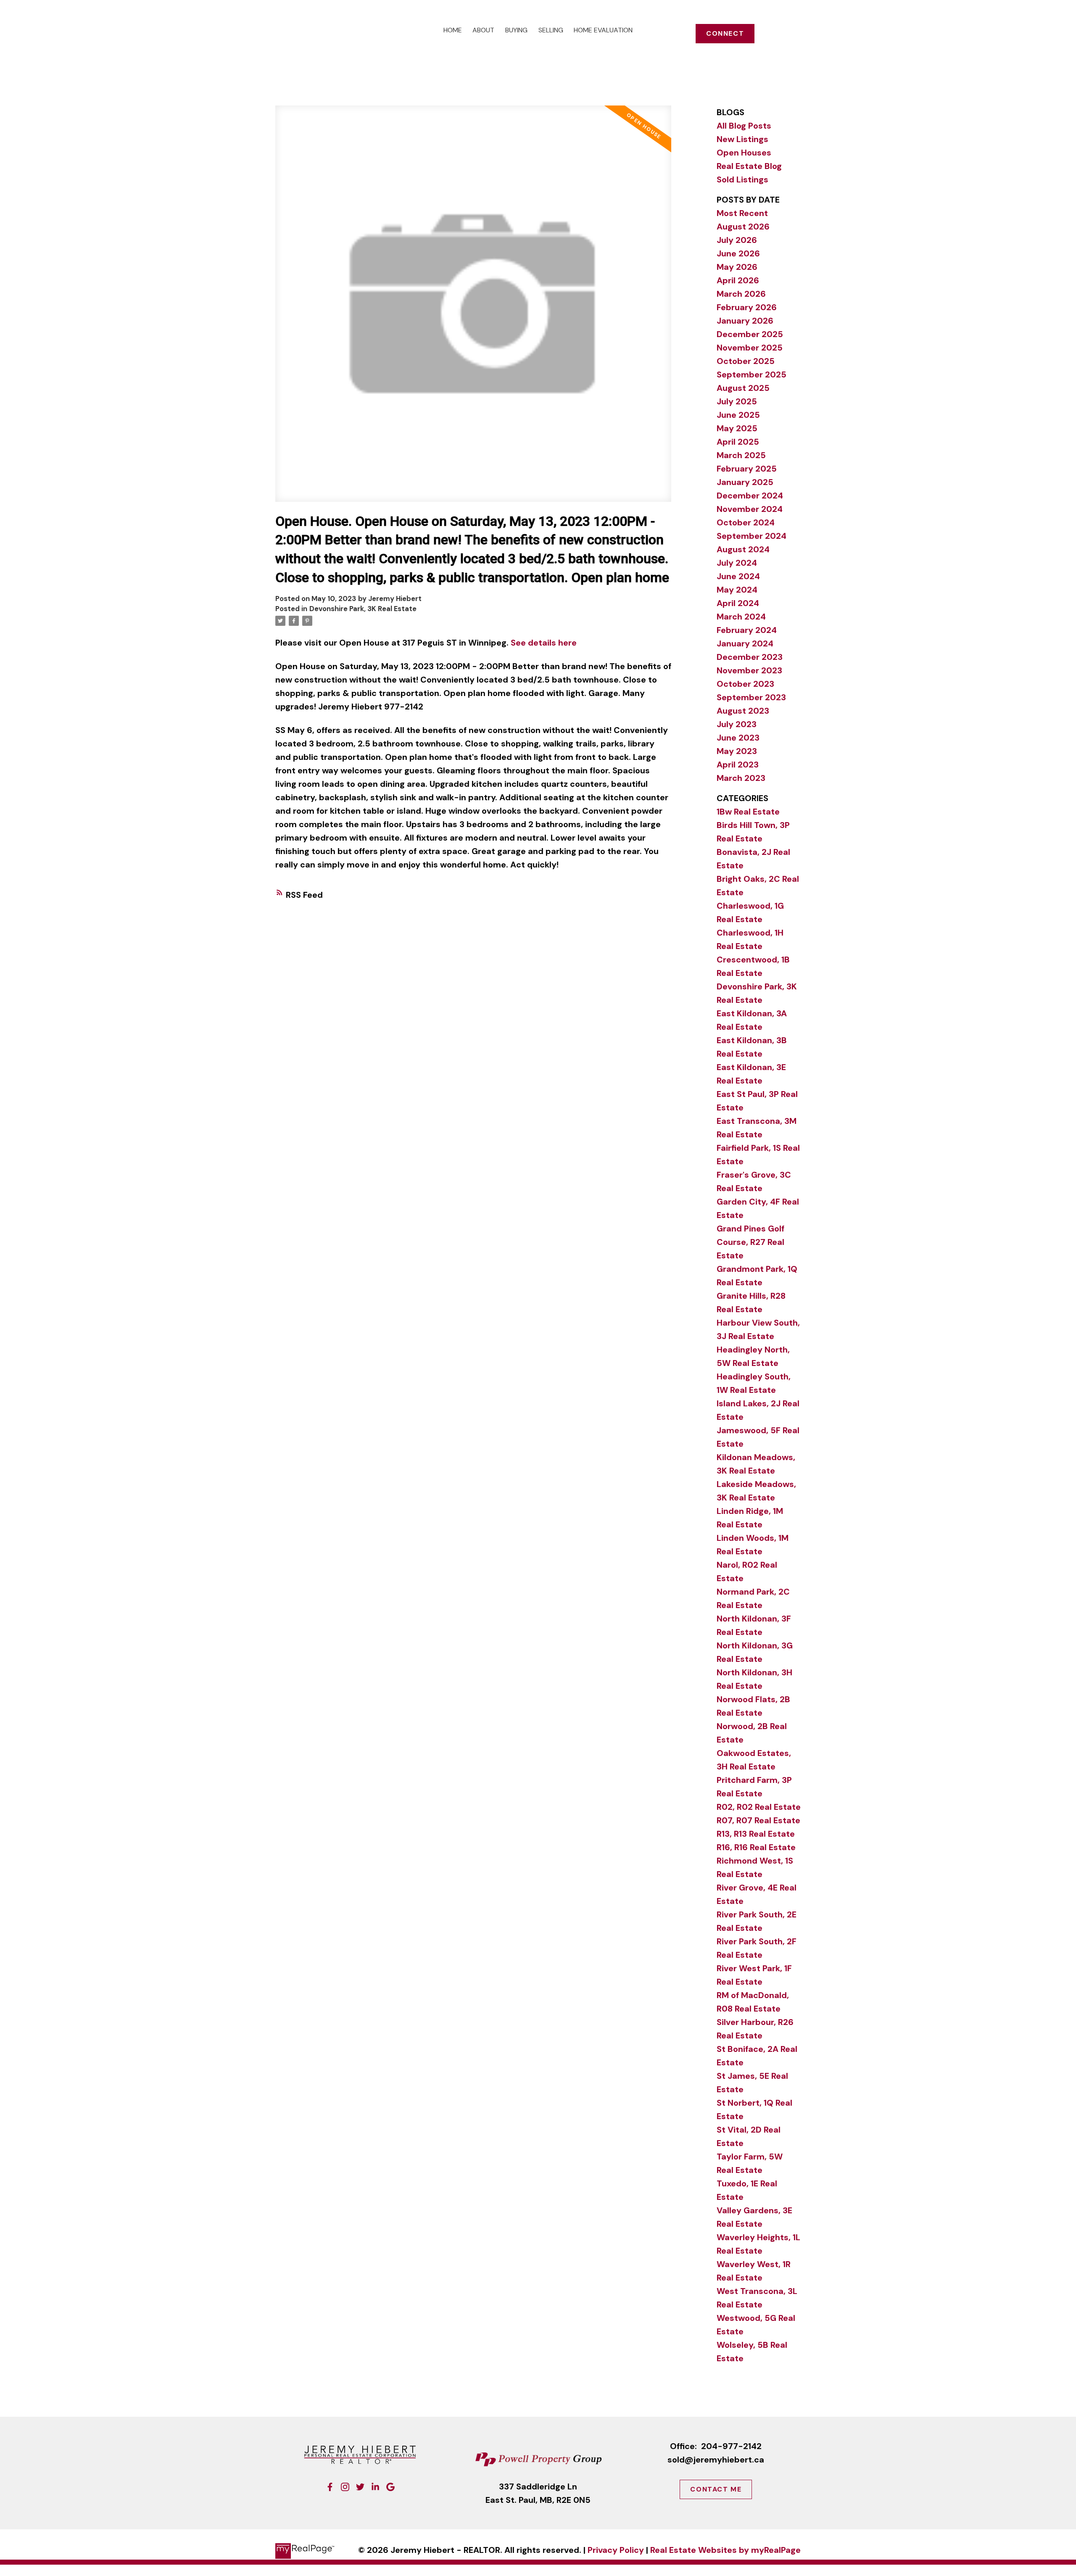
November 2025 (750, 348)
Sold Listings (742, 179)
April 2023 (738, 765)
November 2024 (750, 509)
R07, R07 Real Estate (758, 1820)
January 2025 (745, 482)
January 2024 (745, 643)
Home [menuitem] (453, 30)
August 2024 (743, 549)
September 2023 (751, 697)
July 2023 (737, 724)
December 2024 (750, 496)
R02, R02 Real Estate (759, 1807)
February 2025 (747, 469)
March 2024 (741, 617)
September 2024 (752, 536)
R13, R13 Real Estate (756, 1834)
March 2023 (741, 778)
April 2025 (738, 442)
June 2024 (738, 576)
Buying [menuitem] (516, 30)
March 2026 (741, 294)
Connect (725, 34)
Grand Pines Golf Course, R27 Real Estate (750, 1242)
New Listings (742, 139)
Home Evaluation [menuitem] (603, 30)
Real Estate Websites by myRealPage (725, 2550)
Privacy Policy (616, 2550)
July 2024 (737, 563)
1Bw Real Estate (748, 812)
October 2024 (746, 522)
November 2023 (749, 670)
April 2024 (738, 603)
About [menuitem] (483, 30)
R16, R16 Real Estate (756, 1847)
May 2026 (737, 267)
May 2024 (737, 590)
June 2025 (738, 415)
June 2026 (738, 253)
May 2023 (737, 751)
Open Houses (744, 153)
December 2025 (750, 334)
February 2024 (747, 630)
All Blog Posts (744, 126)
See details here (544, 643)
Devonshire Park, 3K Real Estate (363, 609)
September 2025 (752, 374)
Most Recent (742, 213)
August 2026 (743, 227)
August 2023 (743, 711)
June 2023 (738, 738)
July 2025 (737, 401)
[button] (725, 34)
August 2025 (743, 388)
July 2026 (737, 240)
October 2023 (745, 684)
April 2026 (738, 280)
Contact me (716, 2489)
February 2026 (747, 307)
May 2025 (737, 428)
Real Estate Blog (749, 166)
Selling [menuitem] (551, 30)
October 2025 (746, 361)
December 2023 (750, 657)
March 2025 (741, 455)
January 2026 (745, 321)
